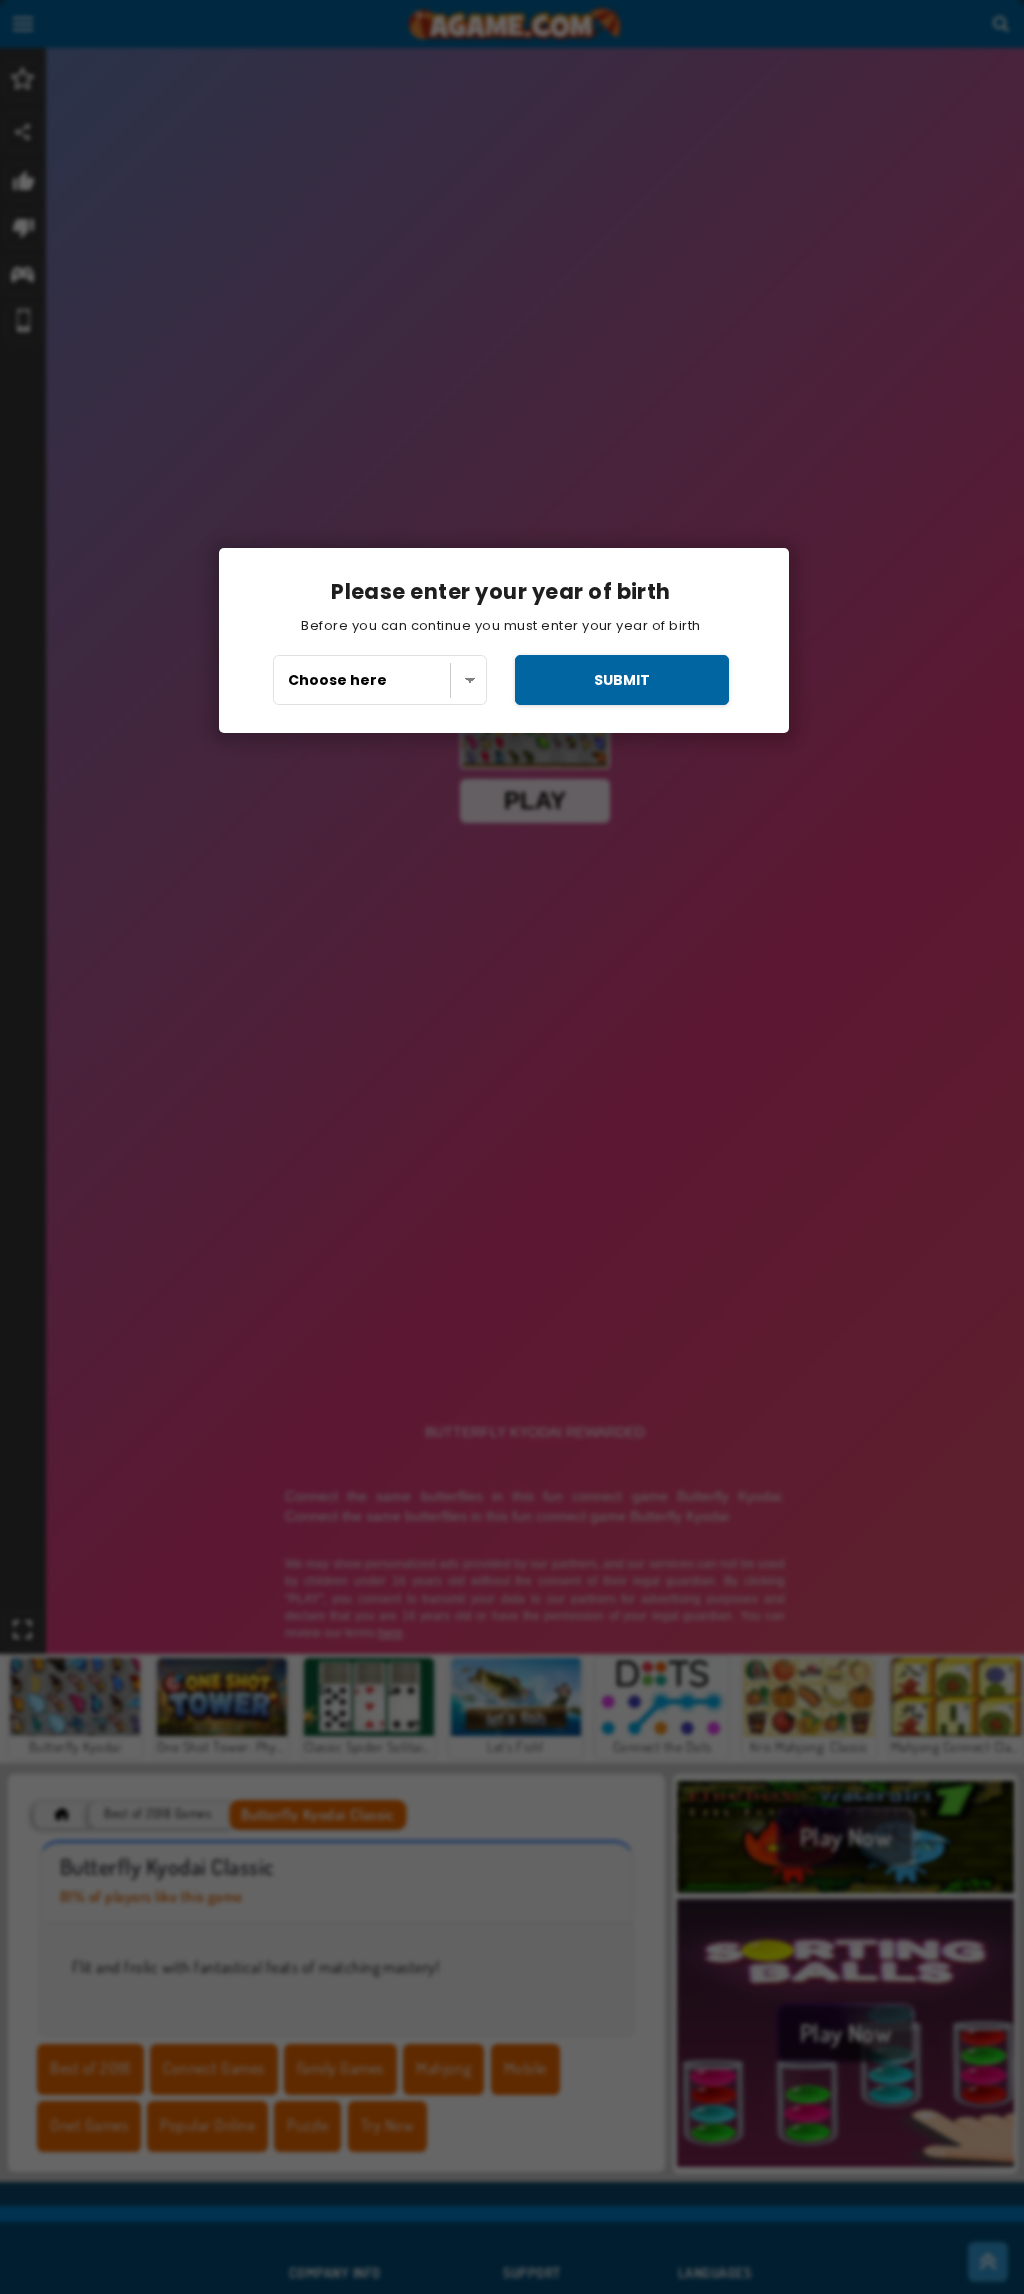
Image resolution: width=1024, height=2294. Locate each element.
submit (622, 680)
